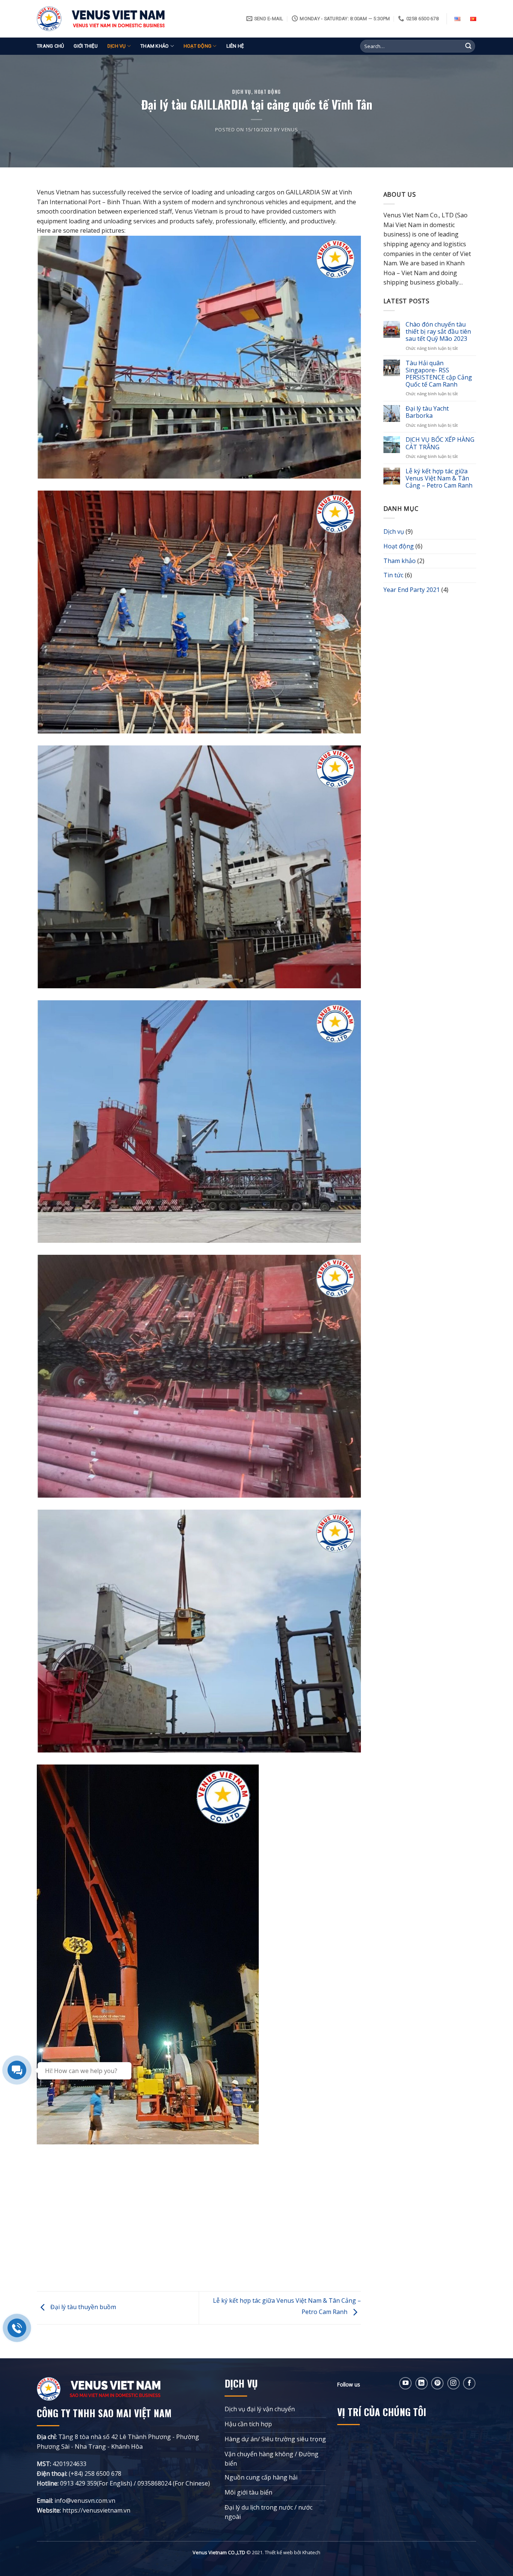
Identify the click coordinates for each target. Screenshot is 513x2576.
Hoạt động (198, 46)
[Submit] (468, 46)
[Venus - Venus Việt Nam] (101, 19)
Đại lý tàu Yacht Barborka (427, 412)
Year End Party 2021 (412, 590)
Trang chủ (50, 46)
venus (290, 129)
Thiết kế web (279, 2552)
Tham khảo (155, 46)
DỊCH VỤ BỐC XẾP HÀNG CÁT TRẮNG (440, 443)
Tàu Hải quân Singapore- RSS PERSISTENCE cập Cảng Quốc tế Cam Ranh (439, 374)
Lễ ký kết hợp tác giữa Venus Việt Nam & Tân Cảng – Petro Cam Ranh (439, 479)
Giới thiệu (86, 46)
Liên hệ (235, 46)
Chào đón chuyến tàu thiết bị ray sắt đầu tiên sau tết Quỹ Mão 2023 (438, 332)
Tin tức (393, 575)
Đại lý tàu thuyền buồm (82, 2307)
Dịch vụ (117, 46)
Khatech (311, 2552)
